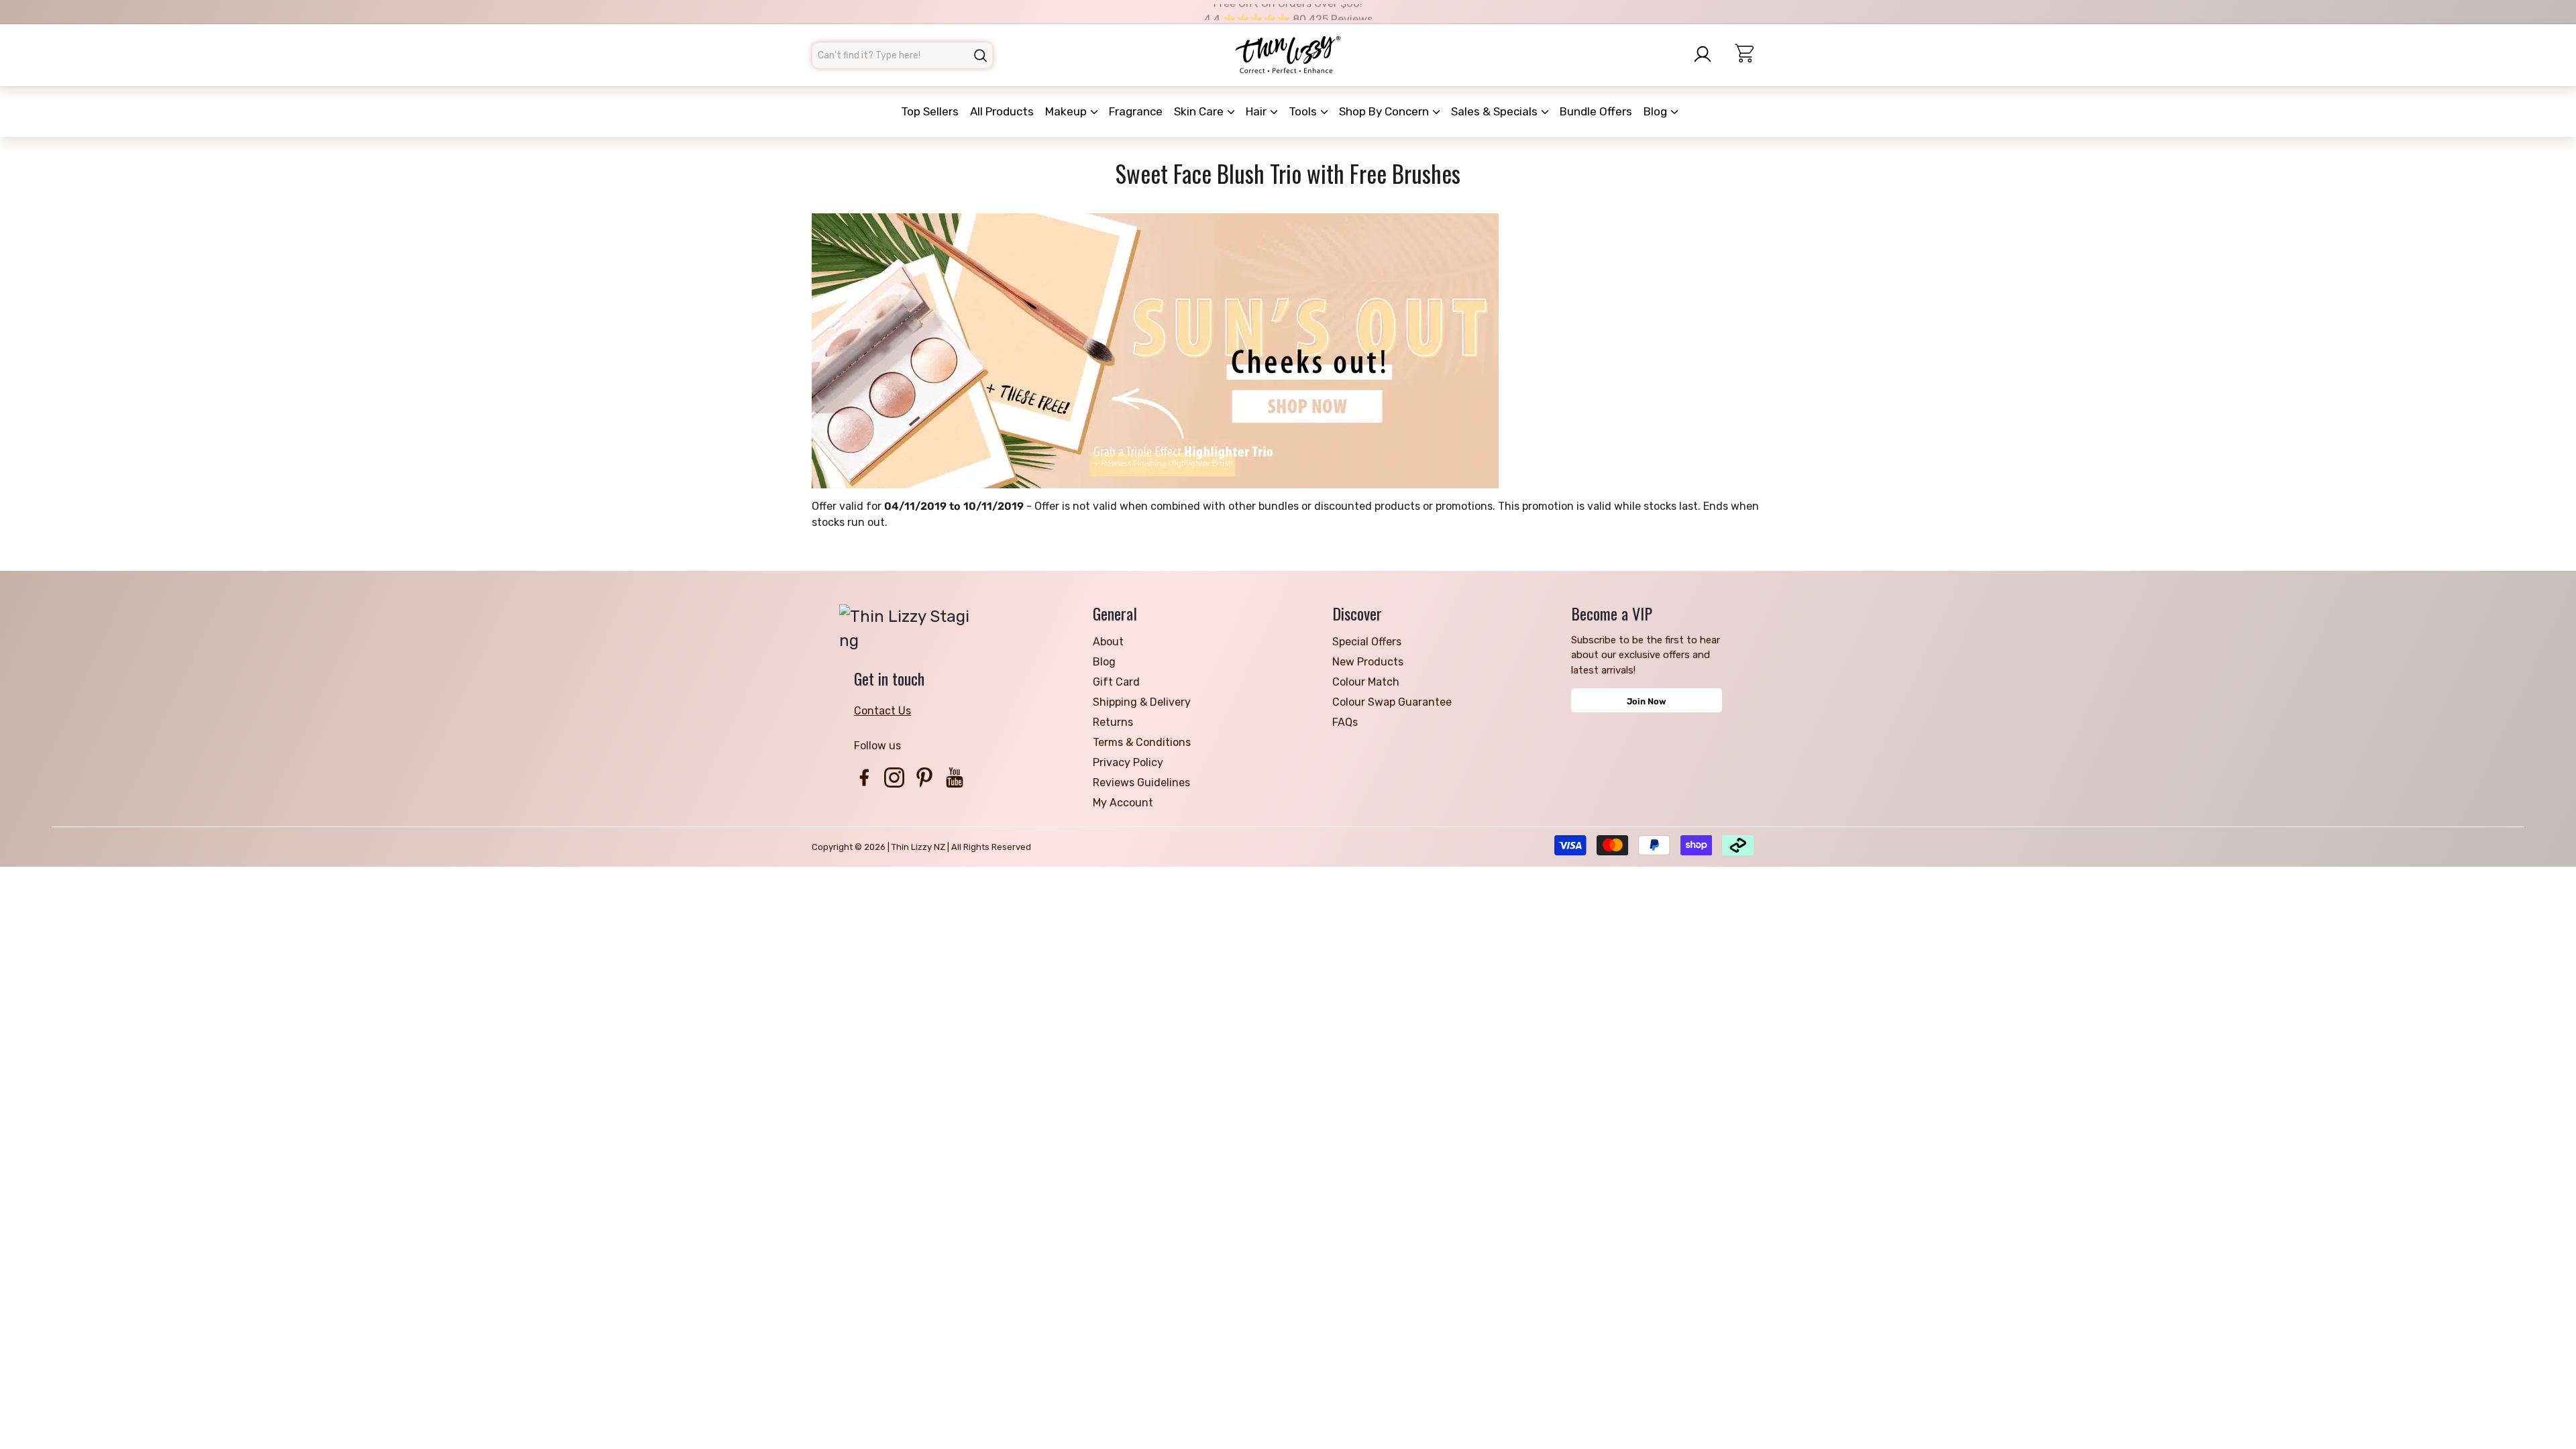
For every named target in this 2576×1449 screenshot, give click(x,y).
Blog (1657, 111)
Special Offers (1367, 642)
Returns (1113, 722)
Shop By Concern (1385, 111)
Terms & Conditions (1142, 742)
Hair (1257, 111)
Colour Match (1366, 682)
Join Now (1647, 701)
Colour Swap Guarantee (1392, 702)
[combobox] (902, 55)
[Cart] (1750, 55)
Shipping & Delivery (1142, 702)
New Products (1368, 662)
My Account (1123, 803)
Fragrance (1136, 111)
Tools (1304, 111)
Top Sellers (930, 111)
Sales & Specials (1496, 111)
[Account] (1707, 54)
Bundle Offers (1596, 111)
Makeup (1067, 111)
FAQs (1345, 722)
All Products (1002, 111)
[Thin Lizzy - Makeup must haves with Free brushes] (1288, 351)
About (1108, 642)
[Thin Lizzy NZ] (1288, 55)
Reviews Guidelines (1141, 783)
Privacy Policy (1128, 762)
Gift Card (1116, 682)
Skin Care (1200, 111)
